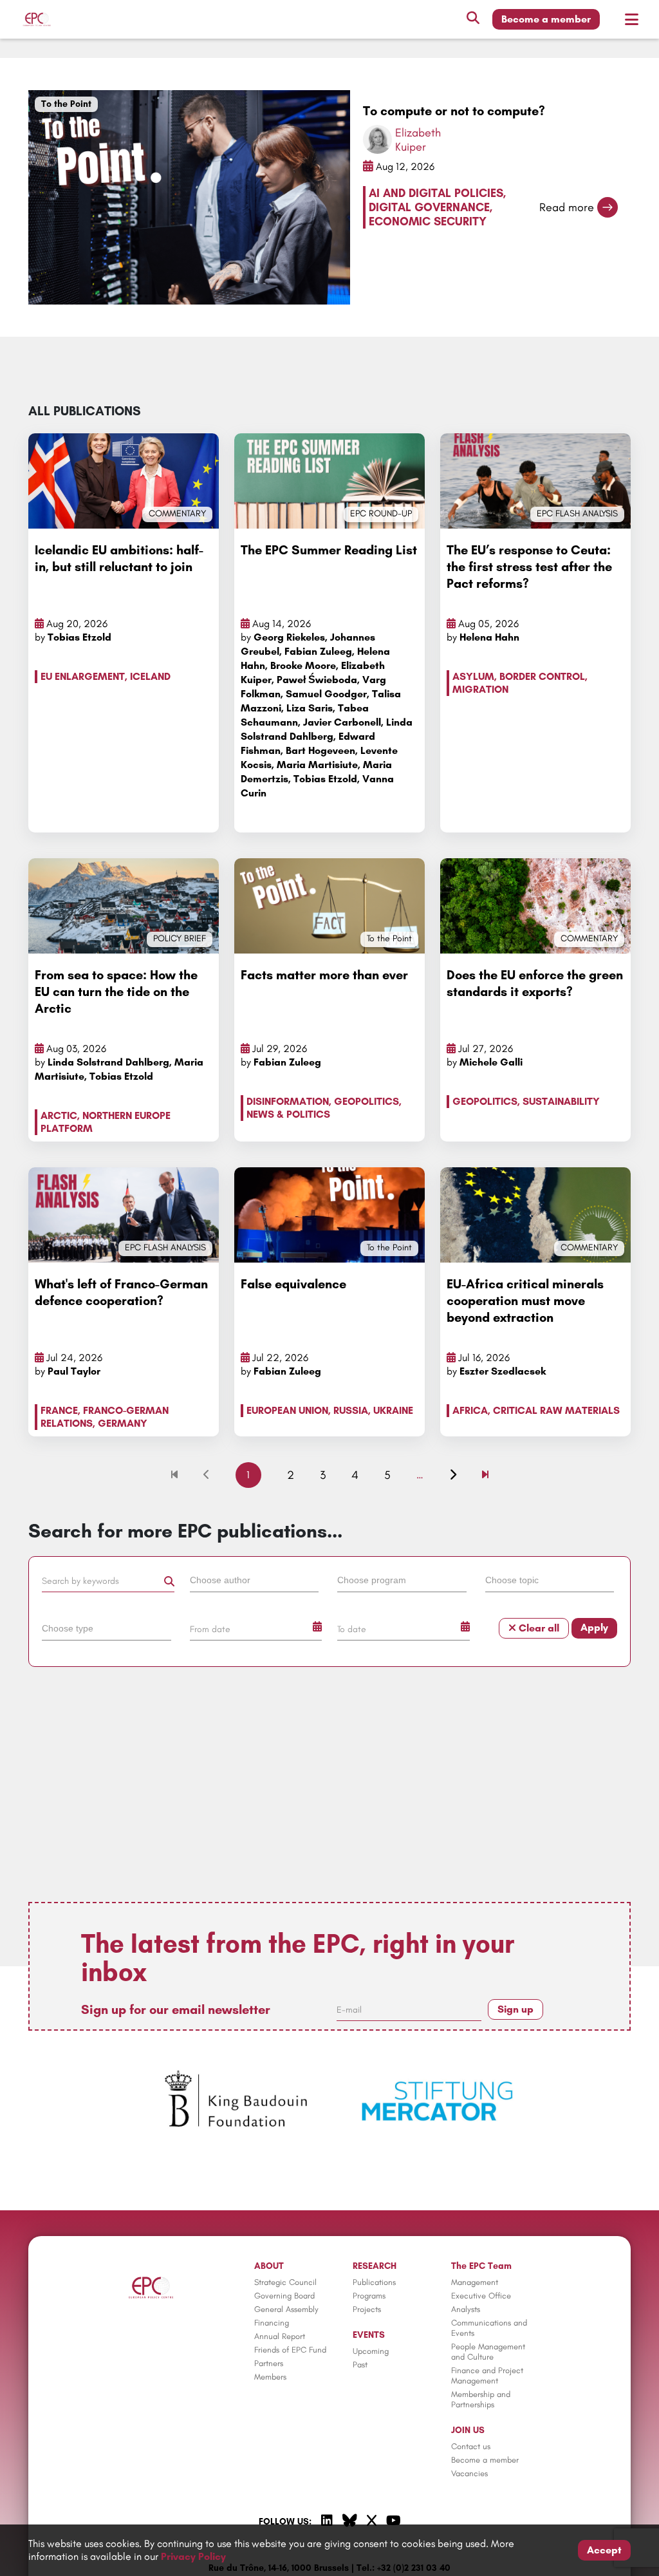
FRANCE (59, 1410)
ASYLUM (473, 676)
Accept (604, 2550)
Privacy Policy (193, 2556)
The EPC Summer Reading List (329, 550)
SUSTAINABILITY (561, 1101)
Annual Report (280, 2336)
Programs (369, 2296)
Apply (594, 1627)
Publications (374, 2282)
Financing (272, 2323)
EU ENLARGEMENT (83, 676)
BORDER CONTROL (542, 676)
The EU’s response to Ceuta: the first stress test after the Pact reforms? (529, 567)
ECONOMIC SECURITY (428, 221)
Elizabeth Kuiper (418, 140)
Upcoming (371, 2351)
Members (270, 2377)
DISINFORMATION (288, 1101)
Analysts (466, 2309)
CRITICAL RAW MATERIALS (556, 1410)
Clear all (538, 1628)
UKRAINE (393, 1410)
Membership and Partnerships (481, 2399)
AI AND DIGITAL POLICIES (436, 193)
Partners (269, 2363)
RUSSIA (351, 1410)
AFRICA (470, 1410)
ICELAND (150, 676)
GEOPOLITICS (367, 1101)
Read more (567, 207)
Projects (367, 2309)
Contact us (471, 2446)
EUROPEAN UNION (287, 1410)
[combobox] (256, 1583)
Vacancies (469, 2473)
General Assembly (286, 2309)
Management (475, 2282)
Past (360, 2364)
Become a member (546, 19)
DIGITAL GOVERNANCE (429, 207)
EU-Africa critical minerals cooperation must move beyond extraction (525, 1301)
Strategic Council (285, 2282)
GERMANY (123, 1423)
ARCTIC (59, 1115)
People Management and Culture (488, 2352)
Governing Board (284, 2296)
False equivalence (293, 1284)
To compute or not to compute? (454, 111)
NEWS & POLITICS (288, 1114)
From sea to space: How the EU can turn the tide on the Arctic (116, 992)
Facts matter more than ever (324, 975)
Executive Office (481, 2296)
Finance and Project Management (487, 2375)
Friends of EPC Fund (290, 2350)
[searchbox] (255, 1579)
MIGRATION (480, 689)
